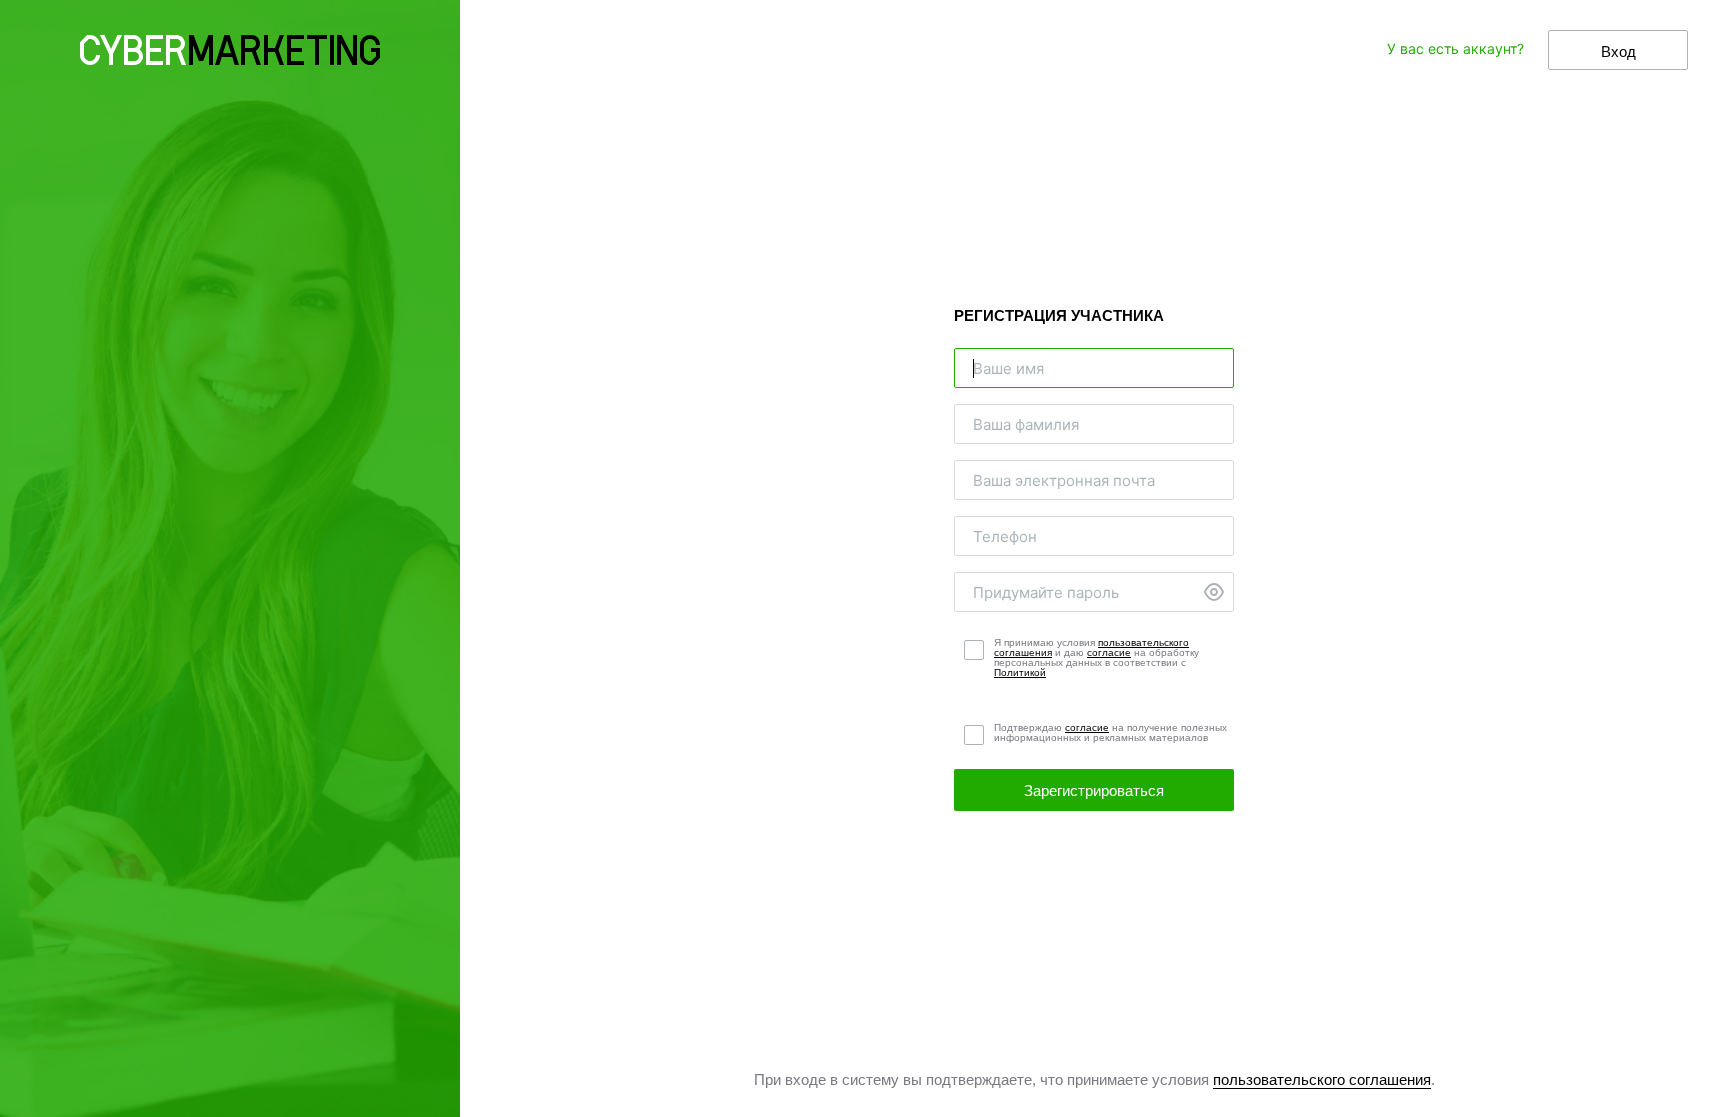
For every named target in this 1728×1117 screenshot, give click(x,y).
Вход (1618, 51)
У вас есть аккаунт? (1455, 48)
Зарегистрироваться (1094, 790)
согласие (1109, 652)
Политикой (1020, 672)
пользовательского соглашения (1322, 1079)
